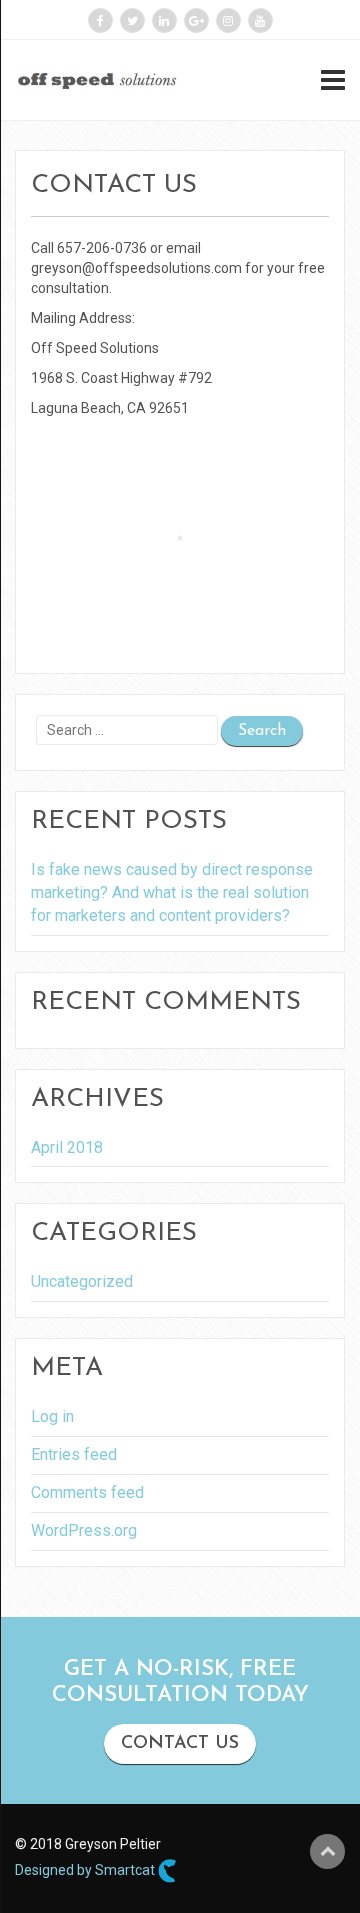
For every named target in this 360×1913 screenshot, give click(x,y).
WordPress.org (84, 1530)
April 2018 (67, 1147)
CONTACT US (180, 1744)
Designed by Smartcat (86, 1869)
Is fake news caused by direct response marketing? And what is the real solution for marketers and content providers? (172, 892)
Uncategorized (82, 1281)
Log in (52, 1416)
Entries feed (74, 1454)
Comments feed (87, 1492)
